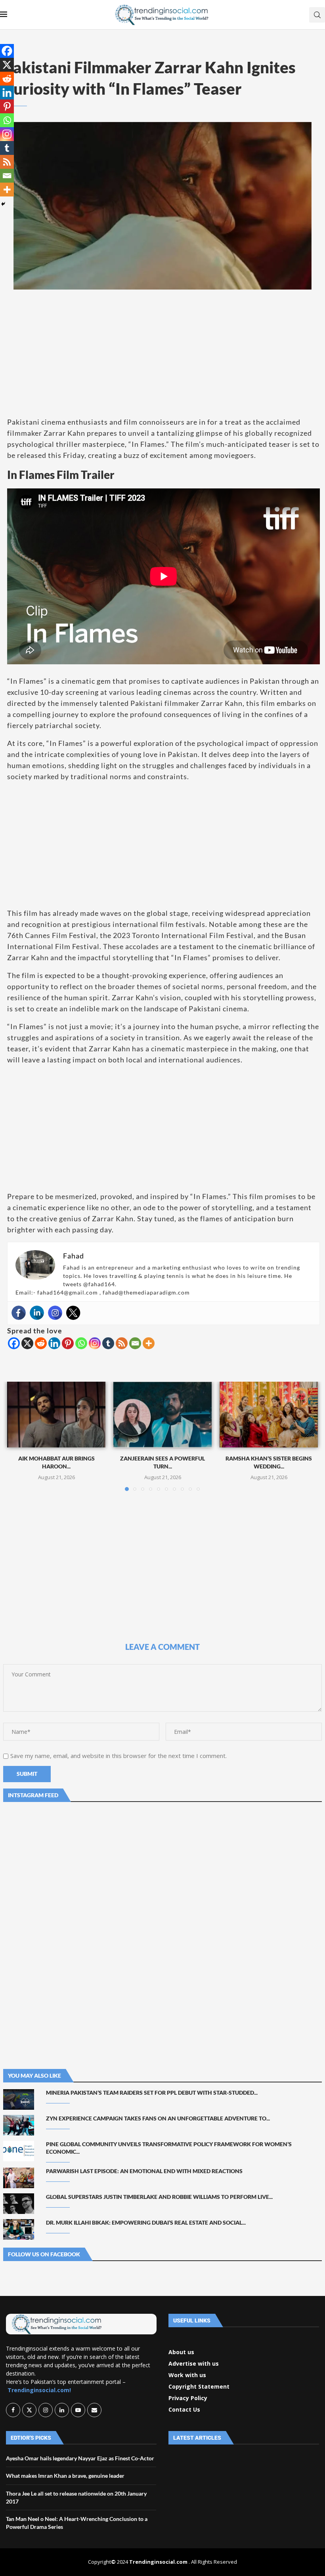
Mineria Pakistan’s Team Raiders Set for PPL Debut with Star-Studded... (152, 2093)
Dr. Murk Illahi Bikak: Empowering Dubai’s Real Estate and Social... (146, 2222)
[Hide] (3, 204)
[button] (18, 1436)
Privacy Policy (188, 2398)
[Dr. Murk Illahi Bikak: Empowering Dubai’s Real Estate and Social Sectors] (19, 2229)
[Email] (135, 1343)
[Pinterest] (68, 1343)
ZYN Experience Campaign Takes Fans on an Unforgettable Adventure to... (158, 2118)
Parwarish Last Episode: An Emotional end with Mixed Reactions (144, 2171)
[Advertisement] (162, 353)
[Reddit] (41, 1343)
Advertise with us (194, 2364)
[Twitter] (73, 1313)
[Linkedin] (37, 1313)
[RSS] (122, 1343)
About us (181, 2352)
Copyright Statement (199, 2387)
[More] (149, 1343)
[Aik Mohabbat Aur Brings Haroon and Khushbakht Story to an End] (56, 1414)
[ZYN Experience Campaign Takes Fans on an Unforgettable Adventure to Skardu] (19, 2125)
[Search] (317, 15)
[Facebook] (19, 1313)
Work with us (187, 2375)
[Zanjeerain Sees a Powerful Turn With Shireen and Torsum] (162, 1414)
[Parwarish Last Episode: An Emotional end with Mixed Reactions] (19, 2178)
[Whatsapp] (81, 1343)
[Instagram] (55, 1313)
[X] (27, 1343)
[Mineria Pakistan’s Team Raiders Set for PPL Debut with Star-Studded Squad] (19, 2099)
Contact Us (184, 2410)
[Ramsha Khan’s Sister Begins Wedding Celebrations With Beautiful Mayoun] (269, 1414)
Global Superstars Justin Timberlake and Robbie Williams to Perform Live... (159, 2197)
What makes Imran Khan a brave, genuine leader (65, 2476)
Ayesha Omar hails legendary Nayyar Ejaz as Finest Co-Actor (80, 2458)
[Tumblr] (108, 1343)
